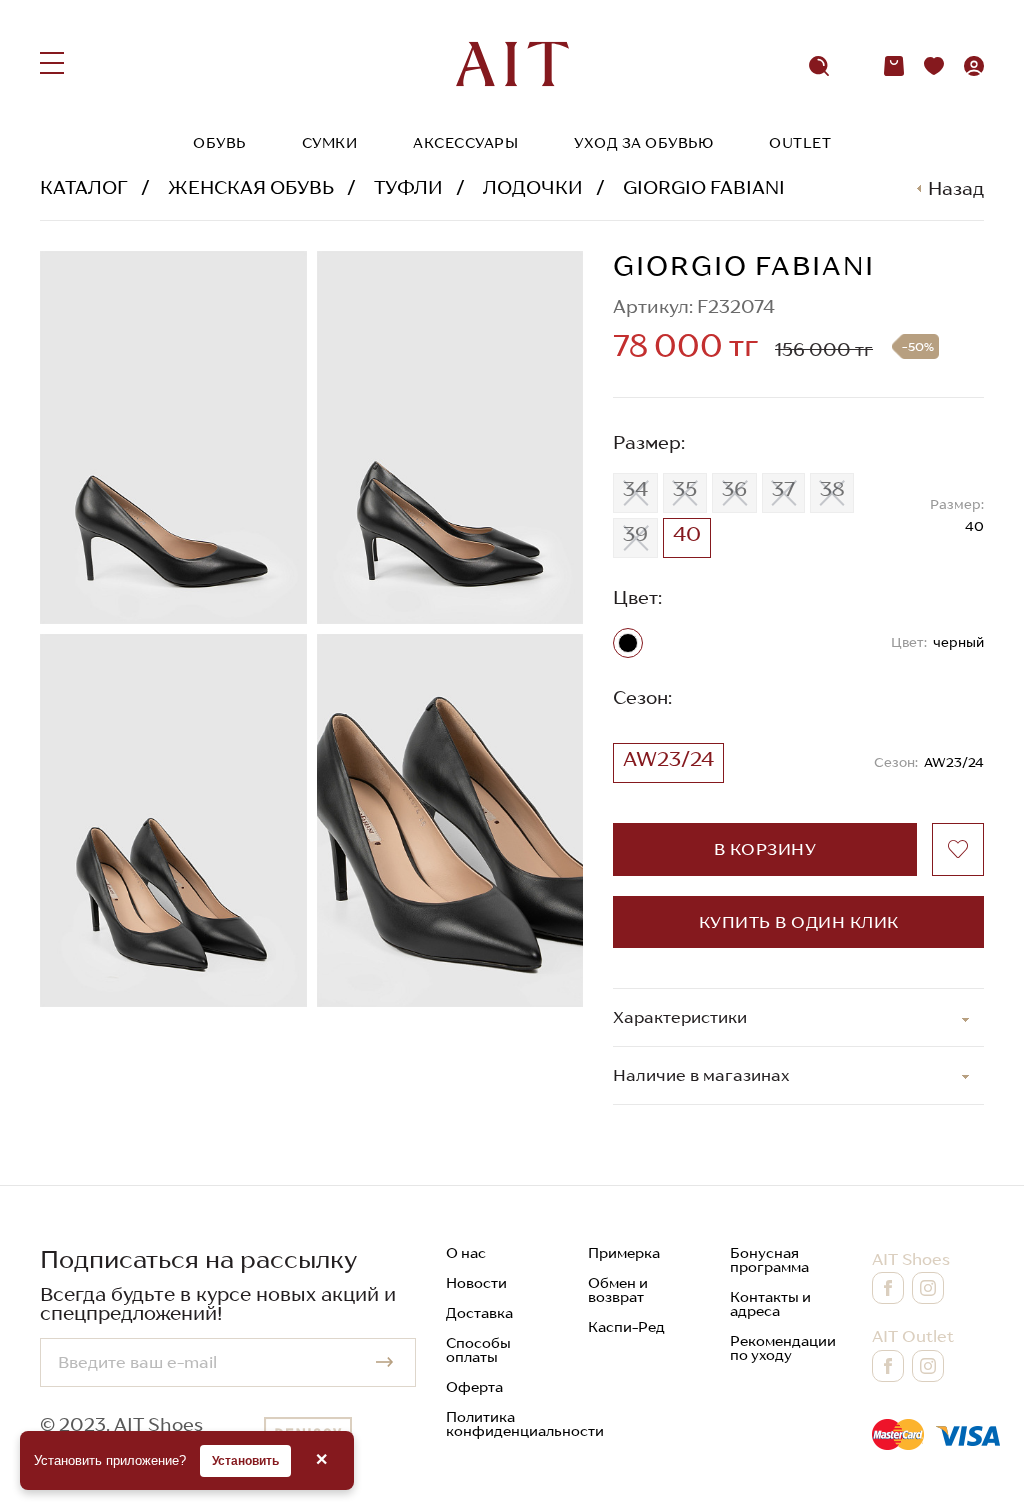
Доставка (479, 1313)
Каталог (84, 187)
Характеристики (680, 1017)
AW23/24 (668, 759)
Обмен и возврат (618, 1290)
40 (687, 534)
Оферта (474, 1387)
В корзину (765, 849)
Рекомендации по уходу (783, 1348)
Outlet (800, 143)
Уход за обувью (643, 143)
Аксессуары (465, 143)
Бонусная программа (769, 1260)
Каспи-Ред (626, 1327)
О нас (466, 1253)
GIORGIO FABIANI (704, 187)
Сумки (330, 143)
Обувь (219, 143)
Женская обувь (251, 187)
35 (685, 489)
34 (635, 489)
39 (635, 534)
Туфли (408, 187)
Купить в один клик (799, 922)
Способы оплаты (478, 1350)
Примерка (624, 1253)
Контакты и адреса (770, 1304)
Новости (476, 1283)
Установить (245, 1461)
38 (832, 489)
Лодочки (533, 187)
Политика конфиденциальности (525, 1424)
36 (734, 489)
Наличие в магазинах (701, 1075)
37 (783, 489)
